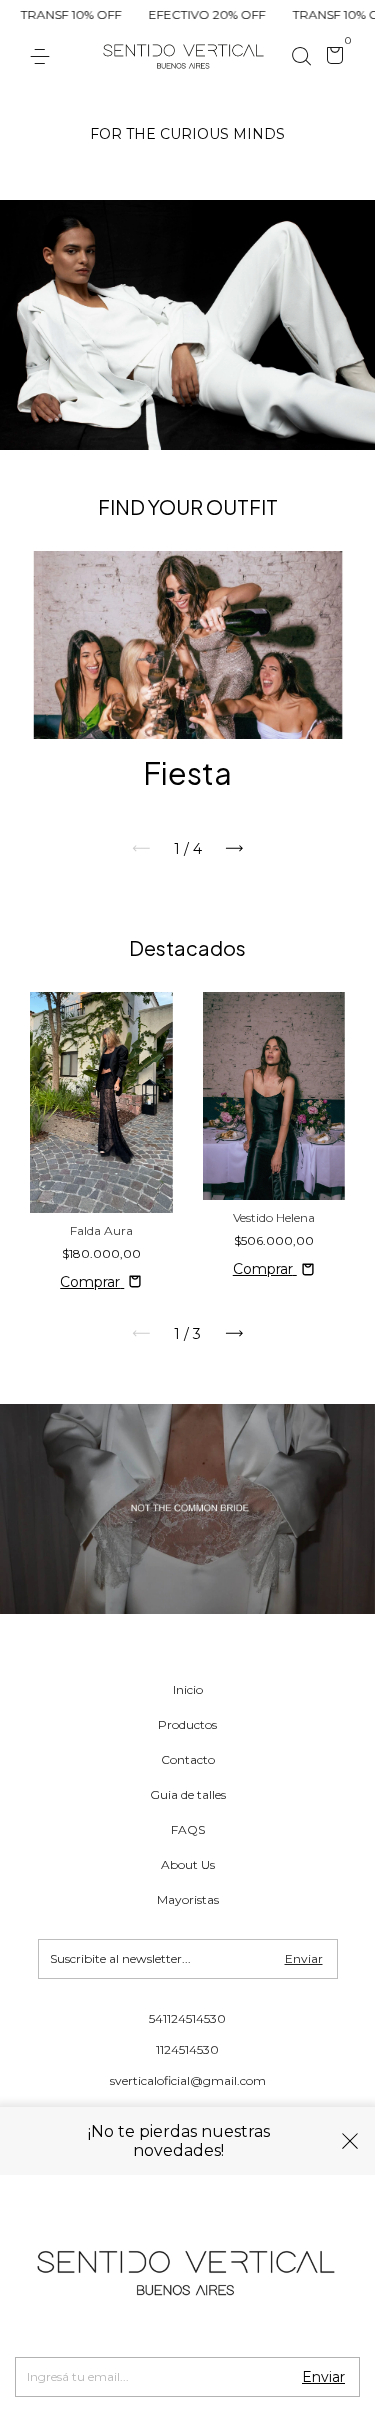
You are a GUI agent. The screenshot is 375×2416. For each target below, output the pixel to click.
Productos (187, 1724)
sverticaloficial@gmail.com (188, 2080)
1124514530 (187, 2049)
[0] (331, 58)
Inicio (188, 1689)
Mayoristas (188, 1899)
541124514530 (187, 2018)
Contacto (188, 1759)
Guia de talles (188, 1794)
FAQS (188, 1829)
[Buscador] (301, 56)
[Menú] (43, 56)
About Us (188, 1864)
